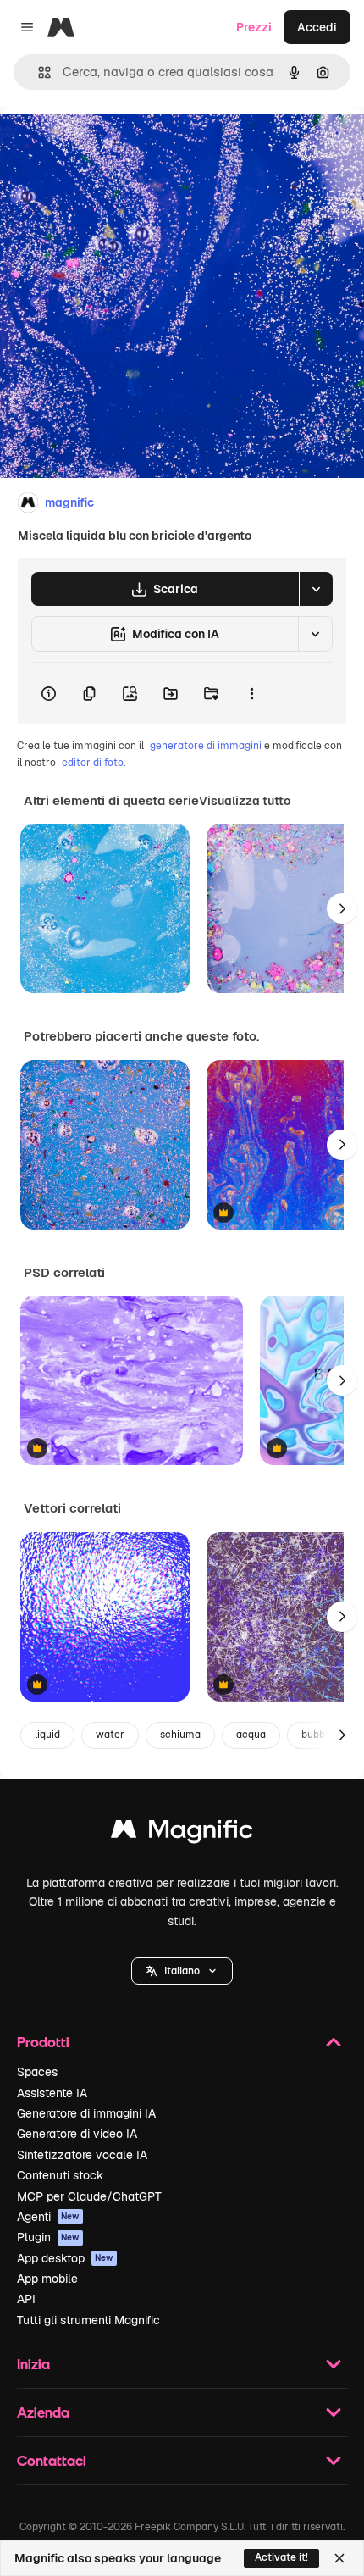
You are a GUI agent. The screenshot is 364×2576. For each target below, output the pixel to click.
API (26, 2299)
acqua (251, 1735)
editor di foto (93, 763)
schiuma (180, 1735)
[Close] (339, 2558)
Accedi (317, 27)
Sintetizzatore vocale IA (82, 2155)
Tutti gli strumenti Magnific (88, 2320)
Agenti (48, 2217)
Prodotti (43, 2042)
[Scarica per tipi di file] (316, 589)
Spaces (37, 2072)
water (110, 1735)
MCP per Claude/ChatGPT (89, 2196)
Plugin (48, 2237)
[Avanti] (342, 908)
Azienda (43, 2412)
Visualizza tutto (245, 801)
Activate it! (281, 2557)
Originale (112, 145)
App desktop (65, 2258)
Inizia (33, 2364)
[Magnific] (182, 1833)
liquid (47, 1735)
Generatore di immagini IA (86, 2113)
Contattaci (52, 2460)
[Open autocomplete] (38, 72)
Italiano (182, 1971)
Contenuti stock (60, 2175)
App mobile (47, 2279)
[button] (182, 1971)
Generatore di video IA (77, 2134)
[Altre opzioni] (251, 693)
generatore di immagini (206, 746)
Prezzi (254, 27)
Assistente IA (52, 2093)
